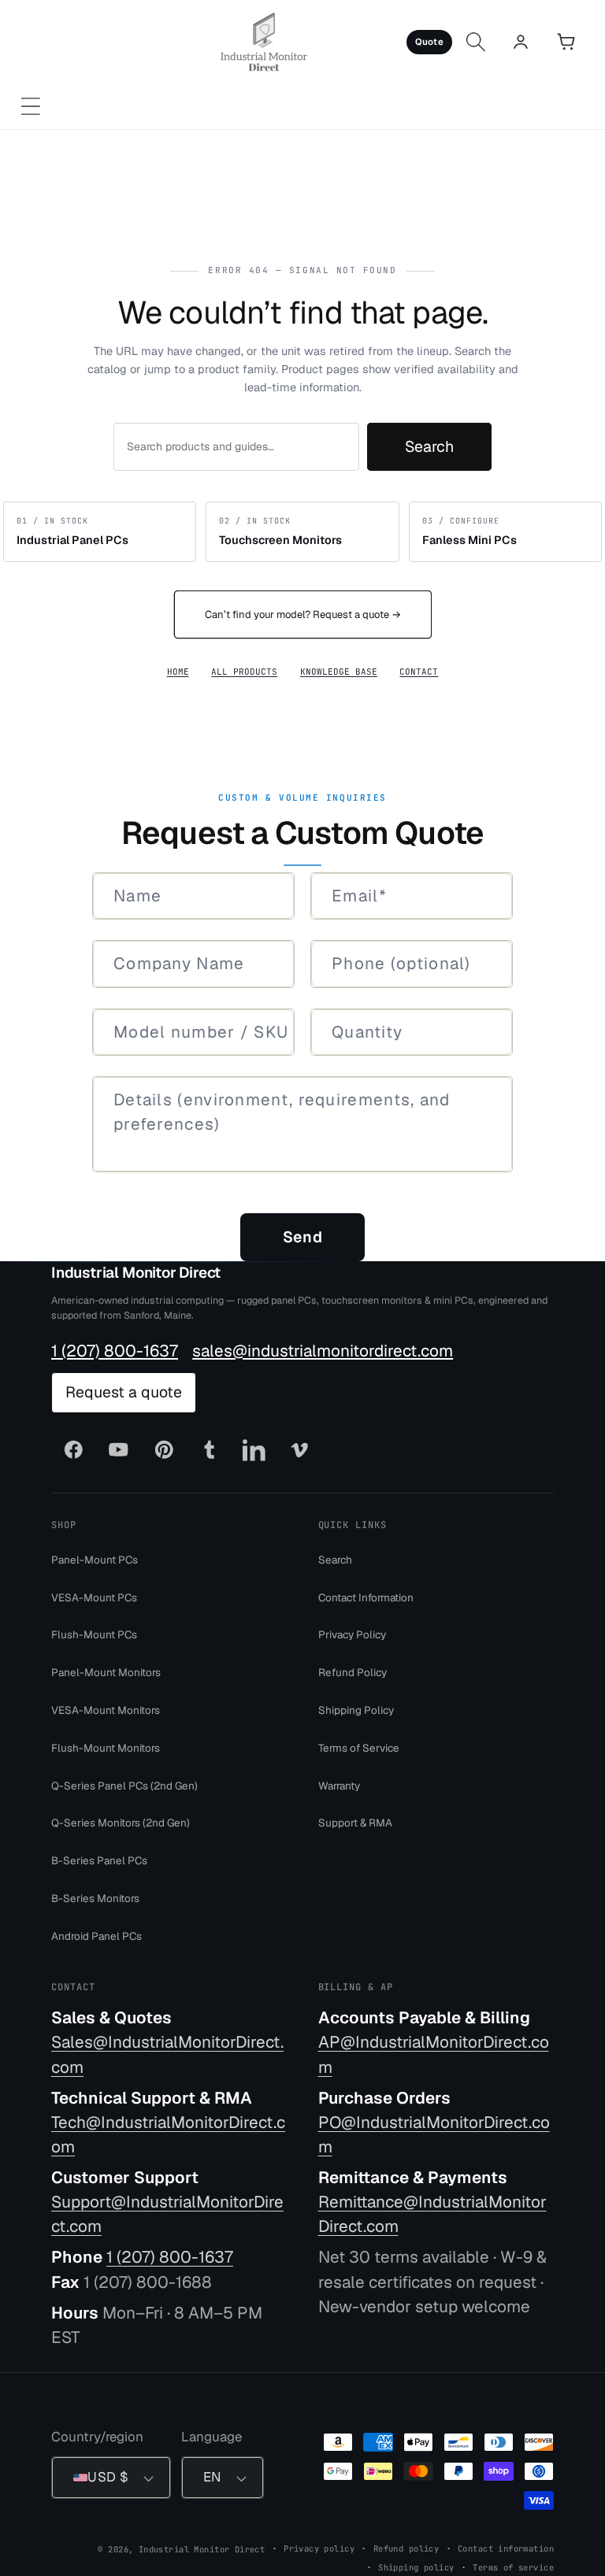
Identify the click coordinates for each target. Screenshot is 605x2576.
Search (429, 446)
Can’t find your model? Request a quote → (303, 614)
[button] (30, 107)
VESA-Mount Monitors (106, 1710)
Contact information (506, 2548)
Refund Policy (353, 1672)
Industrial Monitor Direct (136, 1273)
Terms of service (513, 2567)
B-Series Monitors (95, 1898)
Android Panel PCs (97, 1935)
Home (178, 672)
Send (302, 1237)
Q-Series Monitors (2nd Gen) (121, 1823)
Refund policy (406, 2548)
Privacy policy (319, 2548)
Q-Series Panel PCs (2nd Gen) (124, 1785)
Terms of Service (359, 1747)
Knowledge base (339, 672)
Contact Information (366, 1597)
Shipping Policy (356, 1710)
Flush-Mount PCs (94, 1634)
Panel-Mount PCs (95, 1559)
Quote (429, 41)
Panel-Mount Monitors (106, 1672)
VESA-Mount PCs (94, 1597)
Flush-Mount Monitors (106, 1747)
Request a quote (124, 1392)
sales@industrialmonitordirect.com (323, 1350)
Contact (419, 672)
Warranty (339, 1785)
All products (244, 672)
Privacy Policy (352, 1634)
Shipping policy (416, 2567)
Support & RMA (355, 1823)
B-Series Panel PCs (99, 1860)
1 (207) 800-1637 (115, 1350)
